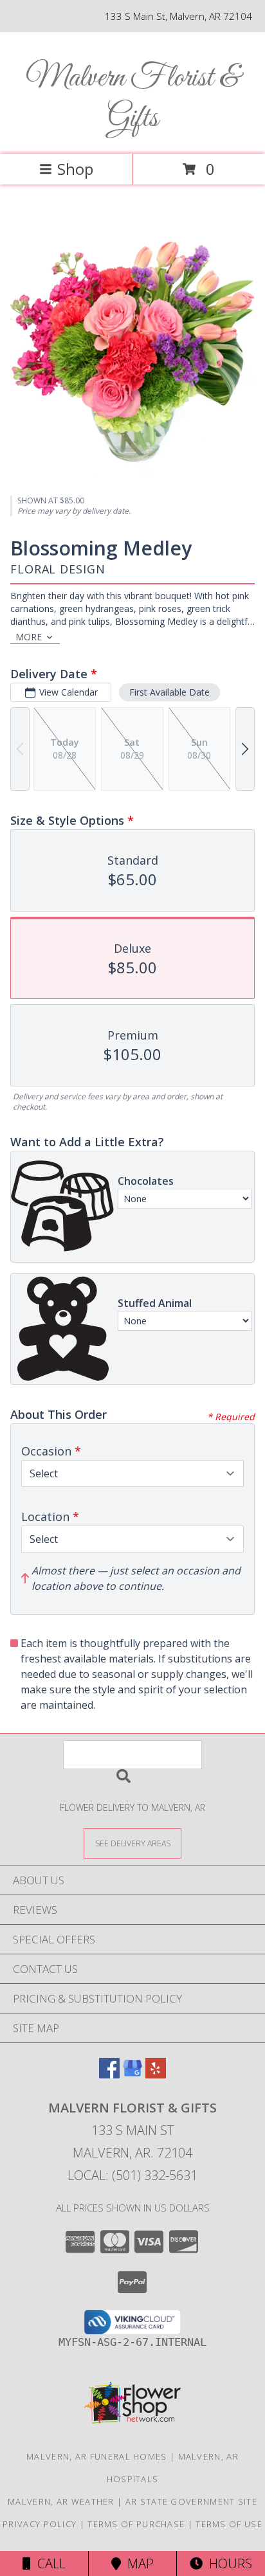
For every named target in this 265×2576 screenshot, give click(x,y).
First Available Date (169, 692)
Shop (75, 169)
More (29, 637)
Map (137, 2563)
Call (48, 2563)
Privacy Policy (40, 2524)
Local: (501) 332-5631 (132, 2175)
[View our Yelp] (156, 2074)
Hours (227, 2563)
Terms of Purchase (136, 2524)
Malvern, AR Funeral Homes (97, 2456)
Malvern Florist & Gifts (132, 98)
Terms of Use (229, 2524)
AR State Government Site (191, 2501)
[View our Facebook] (109, 2074)
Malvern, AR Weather (61, 2501)
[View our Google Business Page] (132, 2074)
